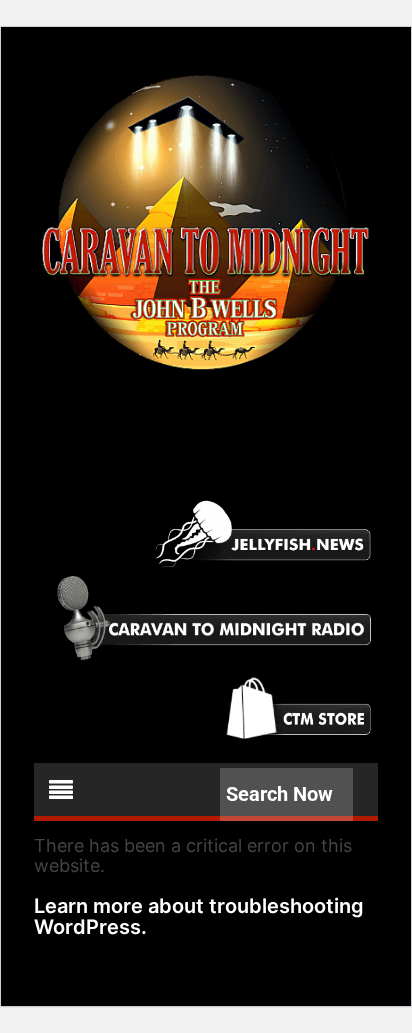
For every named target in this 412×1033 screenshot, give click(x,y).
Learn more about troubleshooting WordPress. (199, 916)
